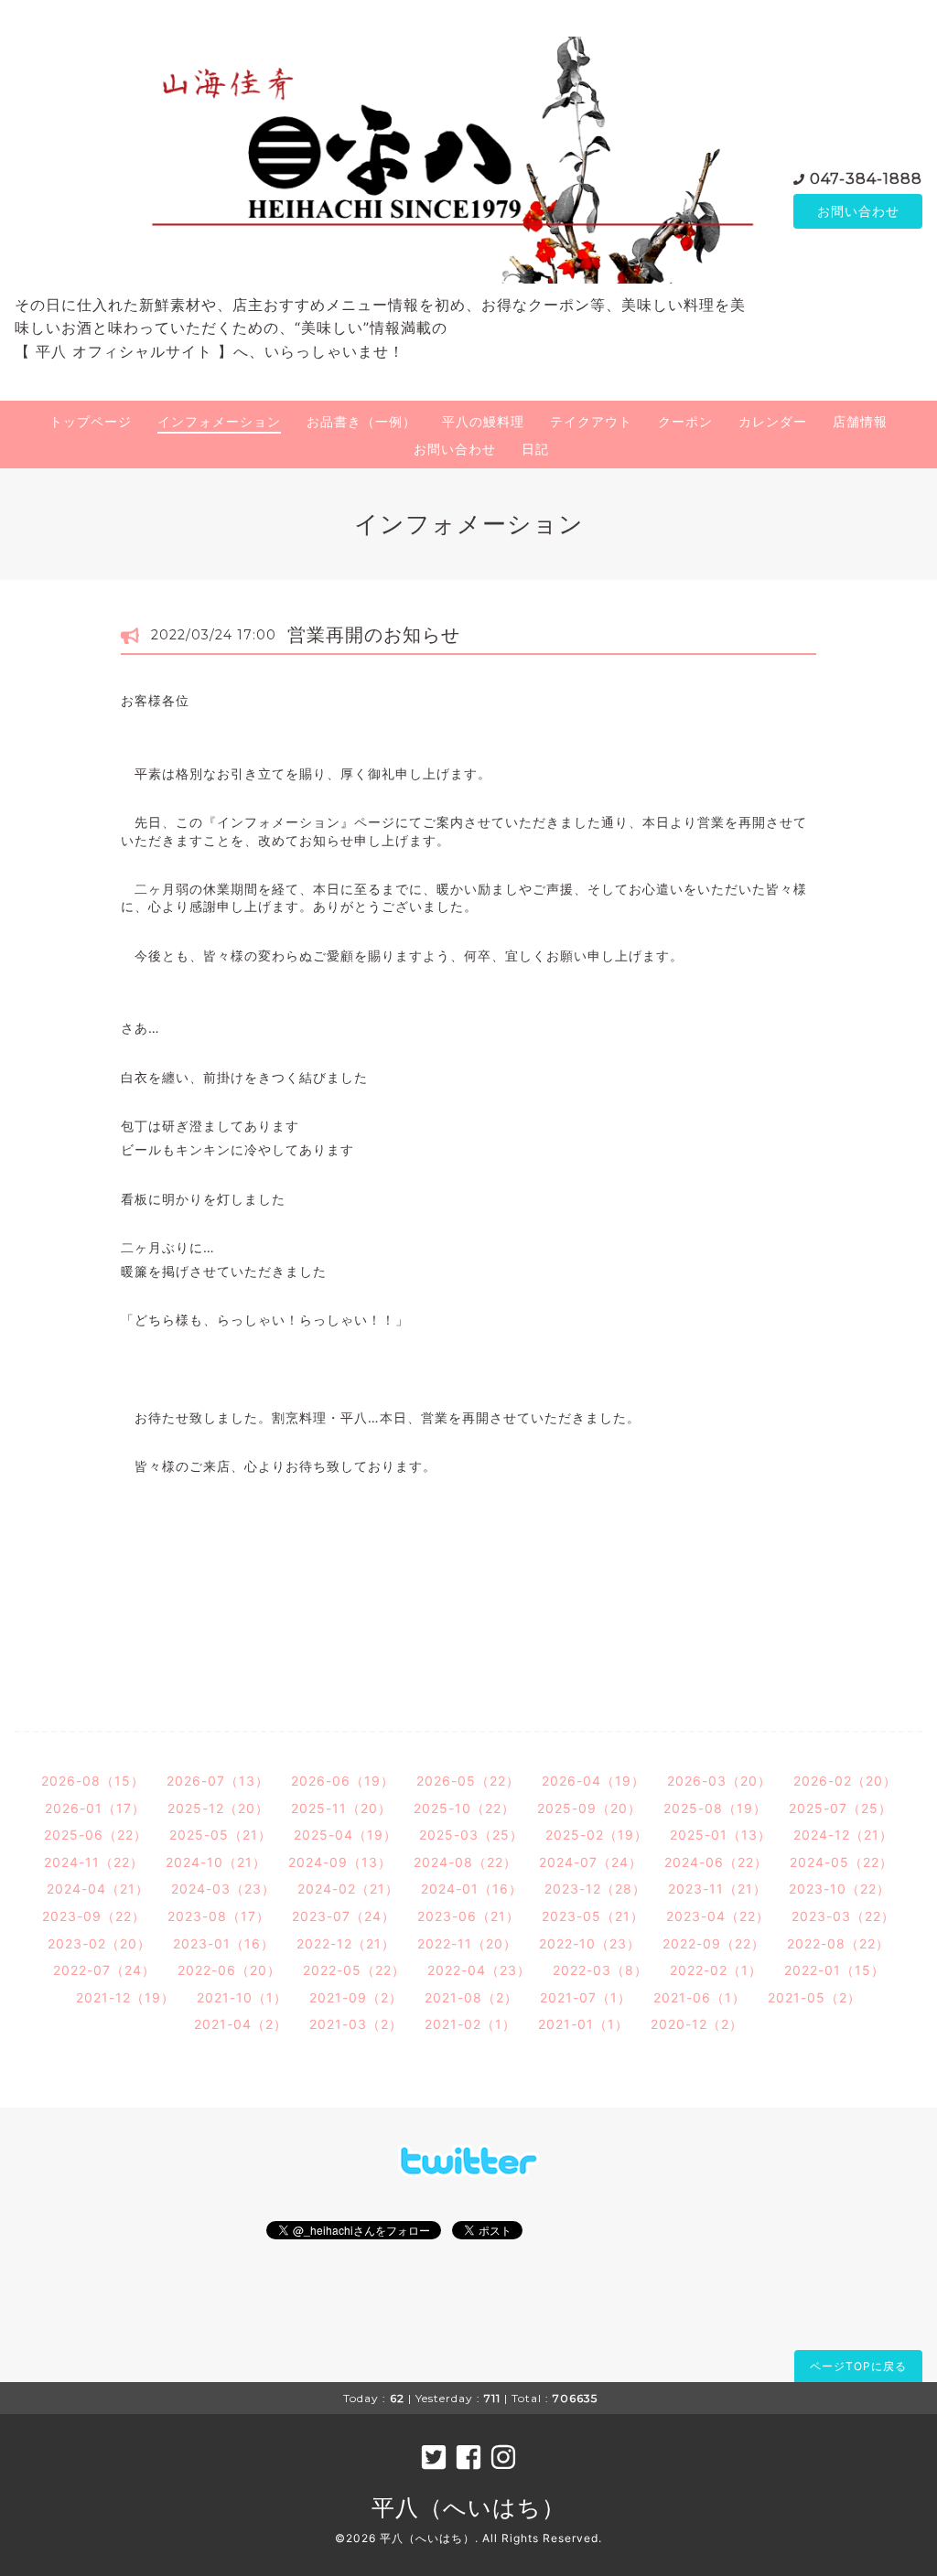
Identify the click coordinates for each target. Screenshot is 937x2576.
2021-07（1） (586, 1997)
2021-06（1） (700, 1997)
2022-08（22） (838, 1943)
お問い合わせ (858, 211)
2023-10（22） (840, 1889)
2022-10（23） (590, 1943)
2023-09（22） (94, 1916)
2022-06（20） (229, 1970)
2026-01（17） (95, 1808)
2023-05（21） (593, 1916)
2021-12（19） (125, 1997)
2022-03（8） (600, 1970)
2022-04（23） (479, 1970)
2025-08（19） (715, 1808)
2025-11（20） (341, 1808)
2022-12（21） (346, 1943)
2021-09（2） (356, 1997)
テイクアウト (591, 421)
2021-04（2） (241, 2024)
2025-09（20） (589, 1808)
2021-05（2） (814, 1997)
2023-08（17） (219, 1916)
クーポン (685, 421)
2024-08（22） (465, 1862)
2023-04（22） (718, 1916)
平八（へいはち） (468, 2507)
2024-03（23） (223, 1889)
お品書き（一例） (361, 421)
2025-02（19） (597, 1835)
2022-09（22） (714, 1943)
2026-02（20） (845, 1781)
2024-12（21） (843, 1835)
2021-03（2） (356, 2024)
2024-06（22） (716, 1862)
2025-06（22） (96, 1835)
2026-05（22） (468, 1781)
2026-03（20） (719, 1781)
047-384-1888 (866, 179)
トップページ (91, 421)
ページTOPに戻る (858, 2366)
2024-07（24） (591, 1862)
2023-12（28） (595, 1889)
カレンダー (773, 421)
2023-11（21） (717, 1889)
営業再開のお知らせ (374, 635)
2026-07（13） (218, 1781)
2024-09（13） (340, 1862)
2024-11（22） (94, 1862)
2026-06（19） (343, 1781)
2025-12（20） (218, 1808)
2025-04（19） (345, 1835)
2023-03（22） (843, 1916)
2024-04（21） (98, 1889)
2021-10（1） (242, 1997)
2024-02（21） (348, 1889)
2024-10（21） (216, 1862)
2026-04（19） (593, 1781)
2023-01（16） (224, 1943)
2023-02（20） (99, 1943)
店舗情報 (860, 421)
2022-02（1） (716, 1970)
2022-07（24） (104, 1970)
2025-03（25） (471, 1835)
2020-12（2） (697, 2024)
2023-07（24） (344, 1916)
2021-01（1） (583, 2024)
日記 (535, 449)
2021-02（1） (470, 2024)
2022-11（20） (467, 1943)
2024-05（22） (841, 1862)
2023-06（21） (468, 1916)
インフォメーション (219, 421)
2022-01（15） (835, 1970)
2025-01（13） (721, 1835)
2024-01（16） (472, 1889)
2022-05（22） (354, 1970)
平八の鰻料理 (483, 421)
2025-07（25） (840, 1808)
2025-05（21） (221, 1835)
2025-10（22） (464, 1808)
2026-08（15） (93, 1781)
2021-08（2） (471, 1997)
